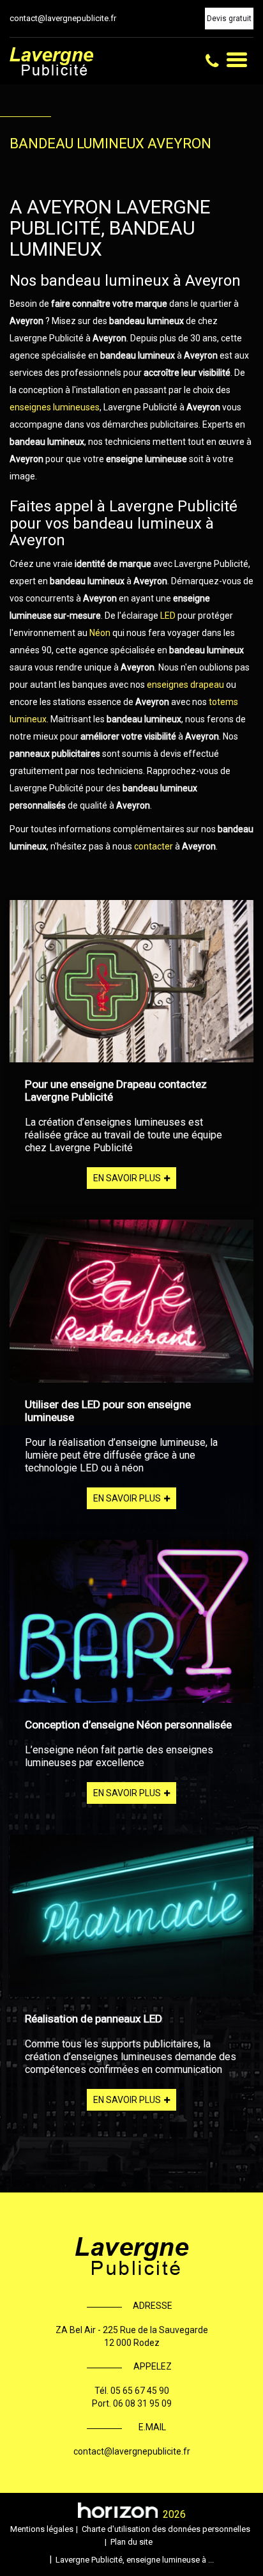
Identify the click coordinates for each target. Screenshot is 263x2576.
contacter (154, 846)
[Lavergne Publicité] (51, 61)
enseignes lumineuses (55, 407)
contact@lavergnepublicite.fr (63, 18)
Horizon (118, 2510)
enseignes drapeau (185, 685)
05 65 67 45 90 (140, 2391)
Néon (101, 633)
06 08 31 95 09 (142, 2403)
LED (169, 616)
